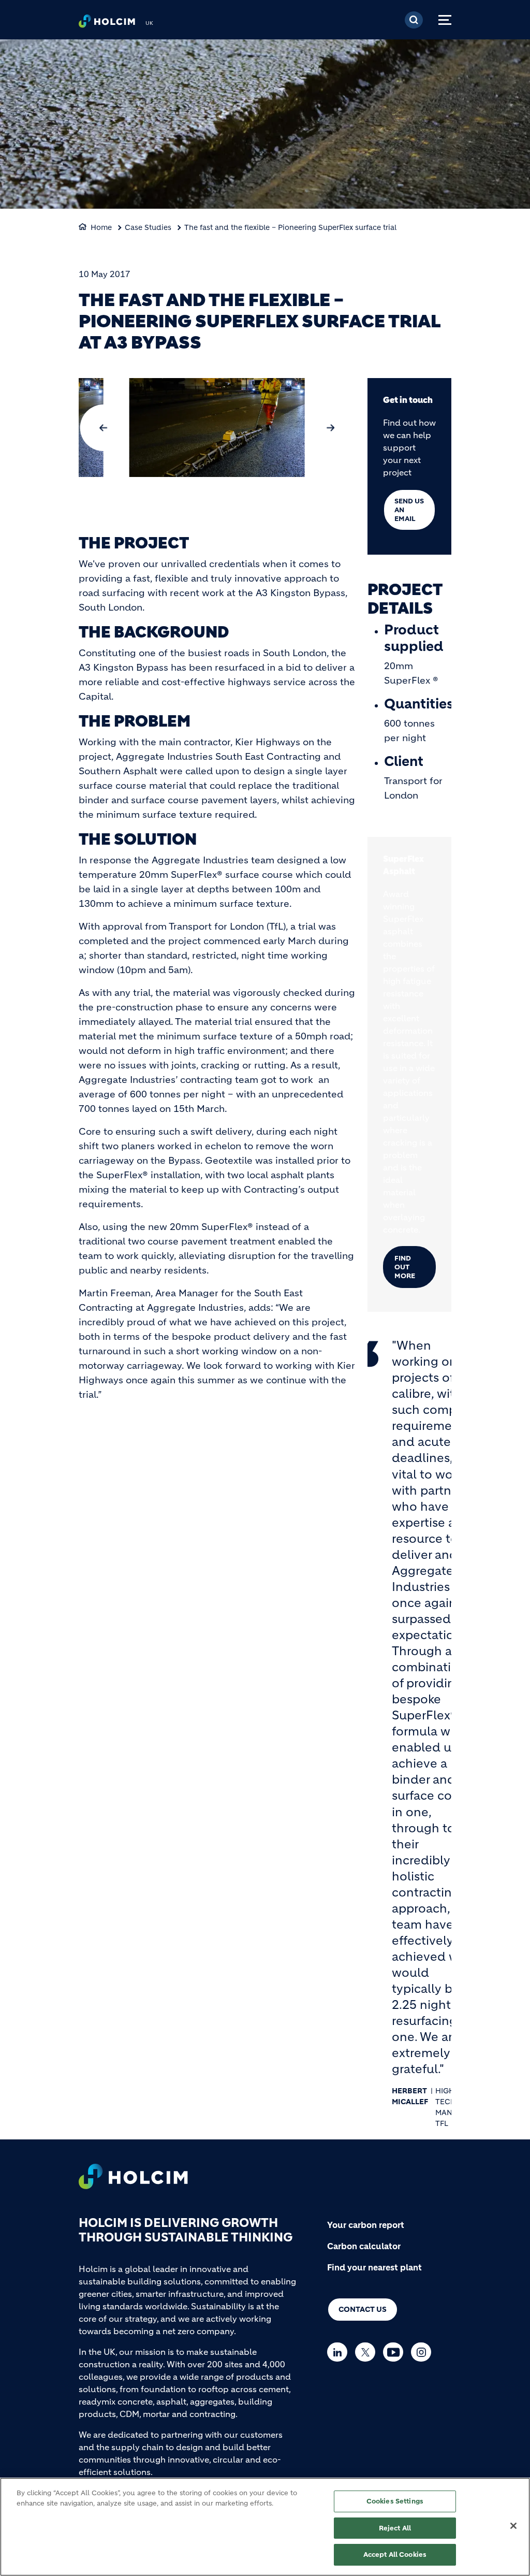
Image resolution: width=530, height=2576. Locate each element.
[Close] (513, 2526)
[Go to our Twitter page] (368, 2352)
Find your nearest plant (374, 2267)
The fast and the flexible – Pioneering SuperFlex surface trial (290, 227)
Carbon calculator (364, 2246)
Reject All (395, 2528)
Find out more (405, 1267)
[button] (103, 428)
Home (101, 227)
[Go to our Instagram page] (424, 2352)
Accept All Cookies (395, 2555)
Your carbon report (366, 2225)
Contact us (363, 2309)
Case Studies (148, 227)
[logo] (107, 24)
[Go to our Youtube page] (396, 2352)
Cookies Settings (395, 2501)
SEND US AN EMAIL (409, 510)
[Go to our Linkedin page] (340, 2352)
